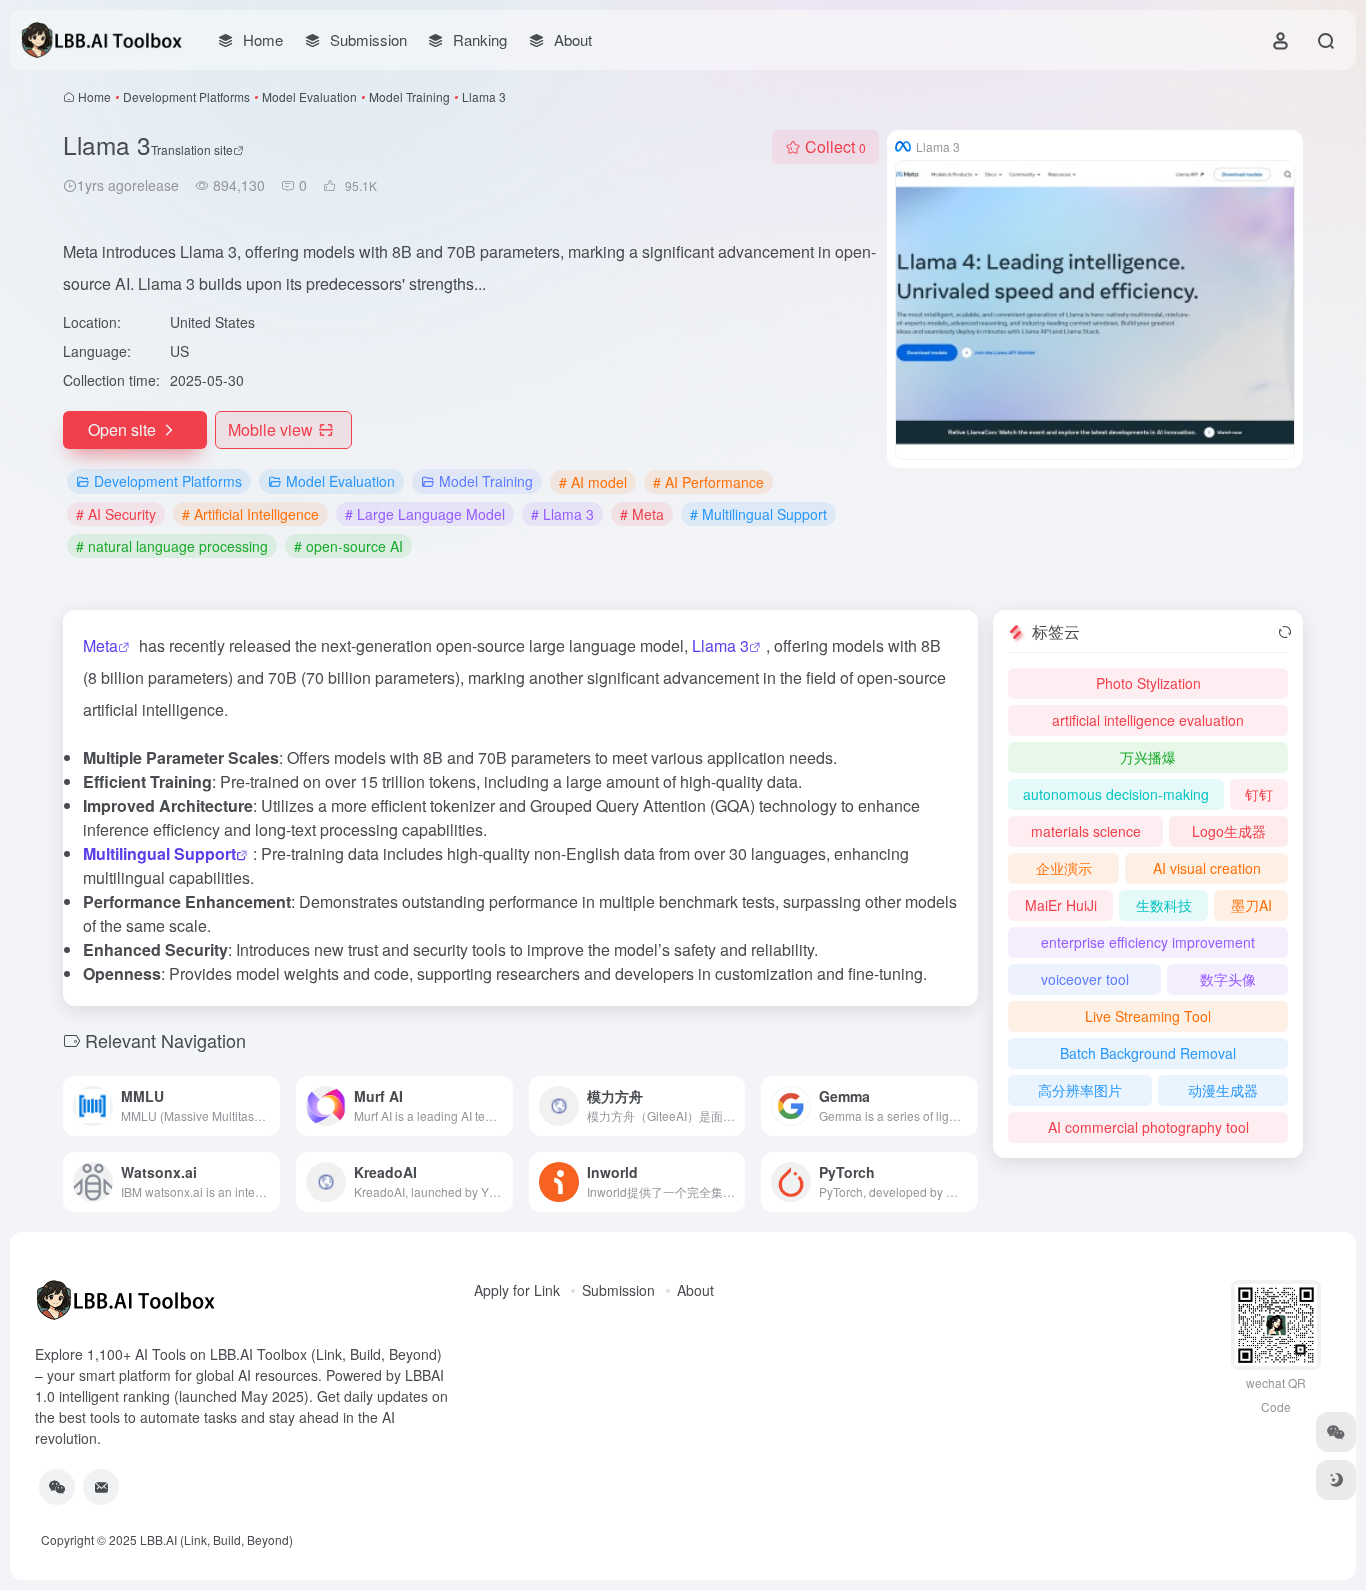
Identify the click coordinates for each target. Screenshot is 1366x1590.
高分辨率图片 (1080, 1090)
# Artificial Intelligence (250, 514)
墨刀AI (1251, 905)
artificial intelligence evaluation (1148, 720)
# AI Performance (708, 482)
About (695, 1290)
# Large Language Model (425, 514)
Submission (618, 1290)
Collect (835, 146)
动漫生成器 (1223, 1090)
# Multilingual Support (758, 514)
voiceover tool (1085, 979)
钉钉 (1259, 794)
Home (94, 96)
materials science (1086, 831)
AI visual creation (1207, 868)
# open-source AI (348, 546)
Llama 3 (720, 645)
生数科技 (1164, 905)
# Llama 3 (562, 514)
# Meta (642, 514)
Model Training (409, 96)
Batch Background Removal (1148, 1053)
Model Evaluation (309, 96)
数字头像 (1228, 979)
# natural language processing (172, 546)
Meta (100, 645)
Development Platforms (186, 96)
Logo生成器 (1229, 831)
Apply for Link (517, 1290)
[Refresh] (1285, 632)
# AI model (593, 482)
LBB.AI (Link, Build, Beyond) (216, 1539)
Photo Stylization (1148, 683)
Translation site (192, 149)
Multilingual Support (159, 853)
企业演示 (1064, 868)
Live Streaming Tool (1148, 1016)
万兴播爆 (1148, 757)
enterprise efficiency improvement (1148, 942)
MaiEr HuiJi (1061, 905)
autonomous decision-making (1116, 794)
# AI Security (116, 514)
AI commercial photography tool (1148, 1127)
